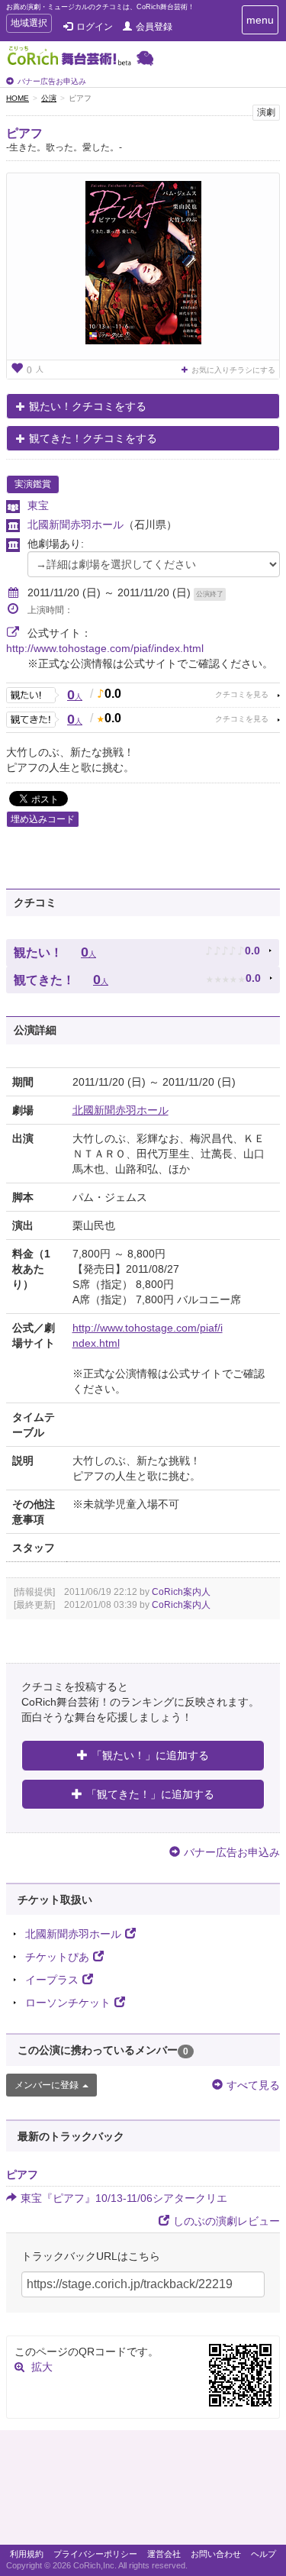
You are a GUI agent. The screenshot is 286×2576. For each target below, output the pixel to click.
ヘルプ (264, 2554)
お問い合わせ (216, 2554)
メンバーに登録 (47, 2085)
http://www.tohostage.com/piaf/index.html (105, 648)
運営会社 (164, 2554)
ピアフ (24, 133)
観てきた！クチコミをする (93, 438)
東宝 (38, 505)
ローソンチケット (68, 2003)
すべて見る (253, 2085)
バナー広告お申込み (52, 81)
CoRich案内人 (181, 1592)
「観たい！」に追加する (150, 1755)
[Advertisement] (143, 2491)
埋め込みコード (43, 819)
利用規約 (27, 2554)
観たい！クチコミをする (88, 406)
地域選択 (29, 25)
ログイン (95, 27)
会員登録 (154, 27)
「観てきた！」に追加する (150, 1794)
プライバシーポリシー (95, 2554)
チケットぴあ (57, 1957)
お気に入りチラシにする (233, 370)
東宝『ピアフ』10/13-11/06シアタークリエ (124, 2198)
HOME (18, 98)
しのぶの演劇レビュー (227, 2221)
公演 (49, 98)
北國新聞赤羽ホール (76, 525)
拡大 (42, 2367)
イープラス (52, 1980)
